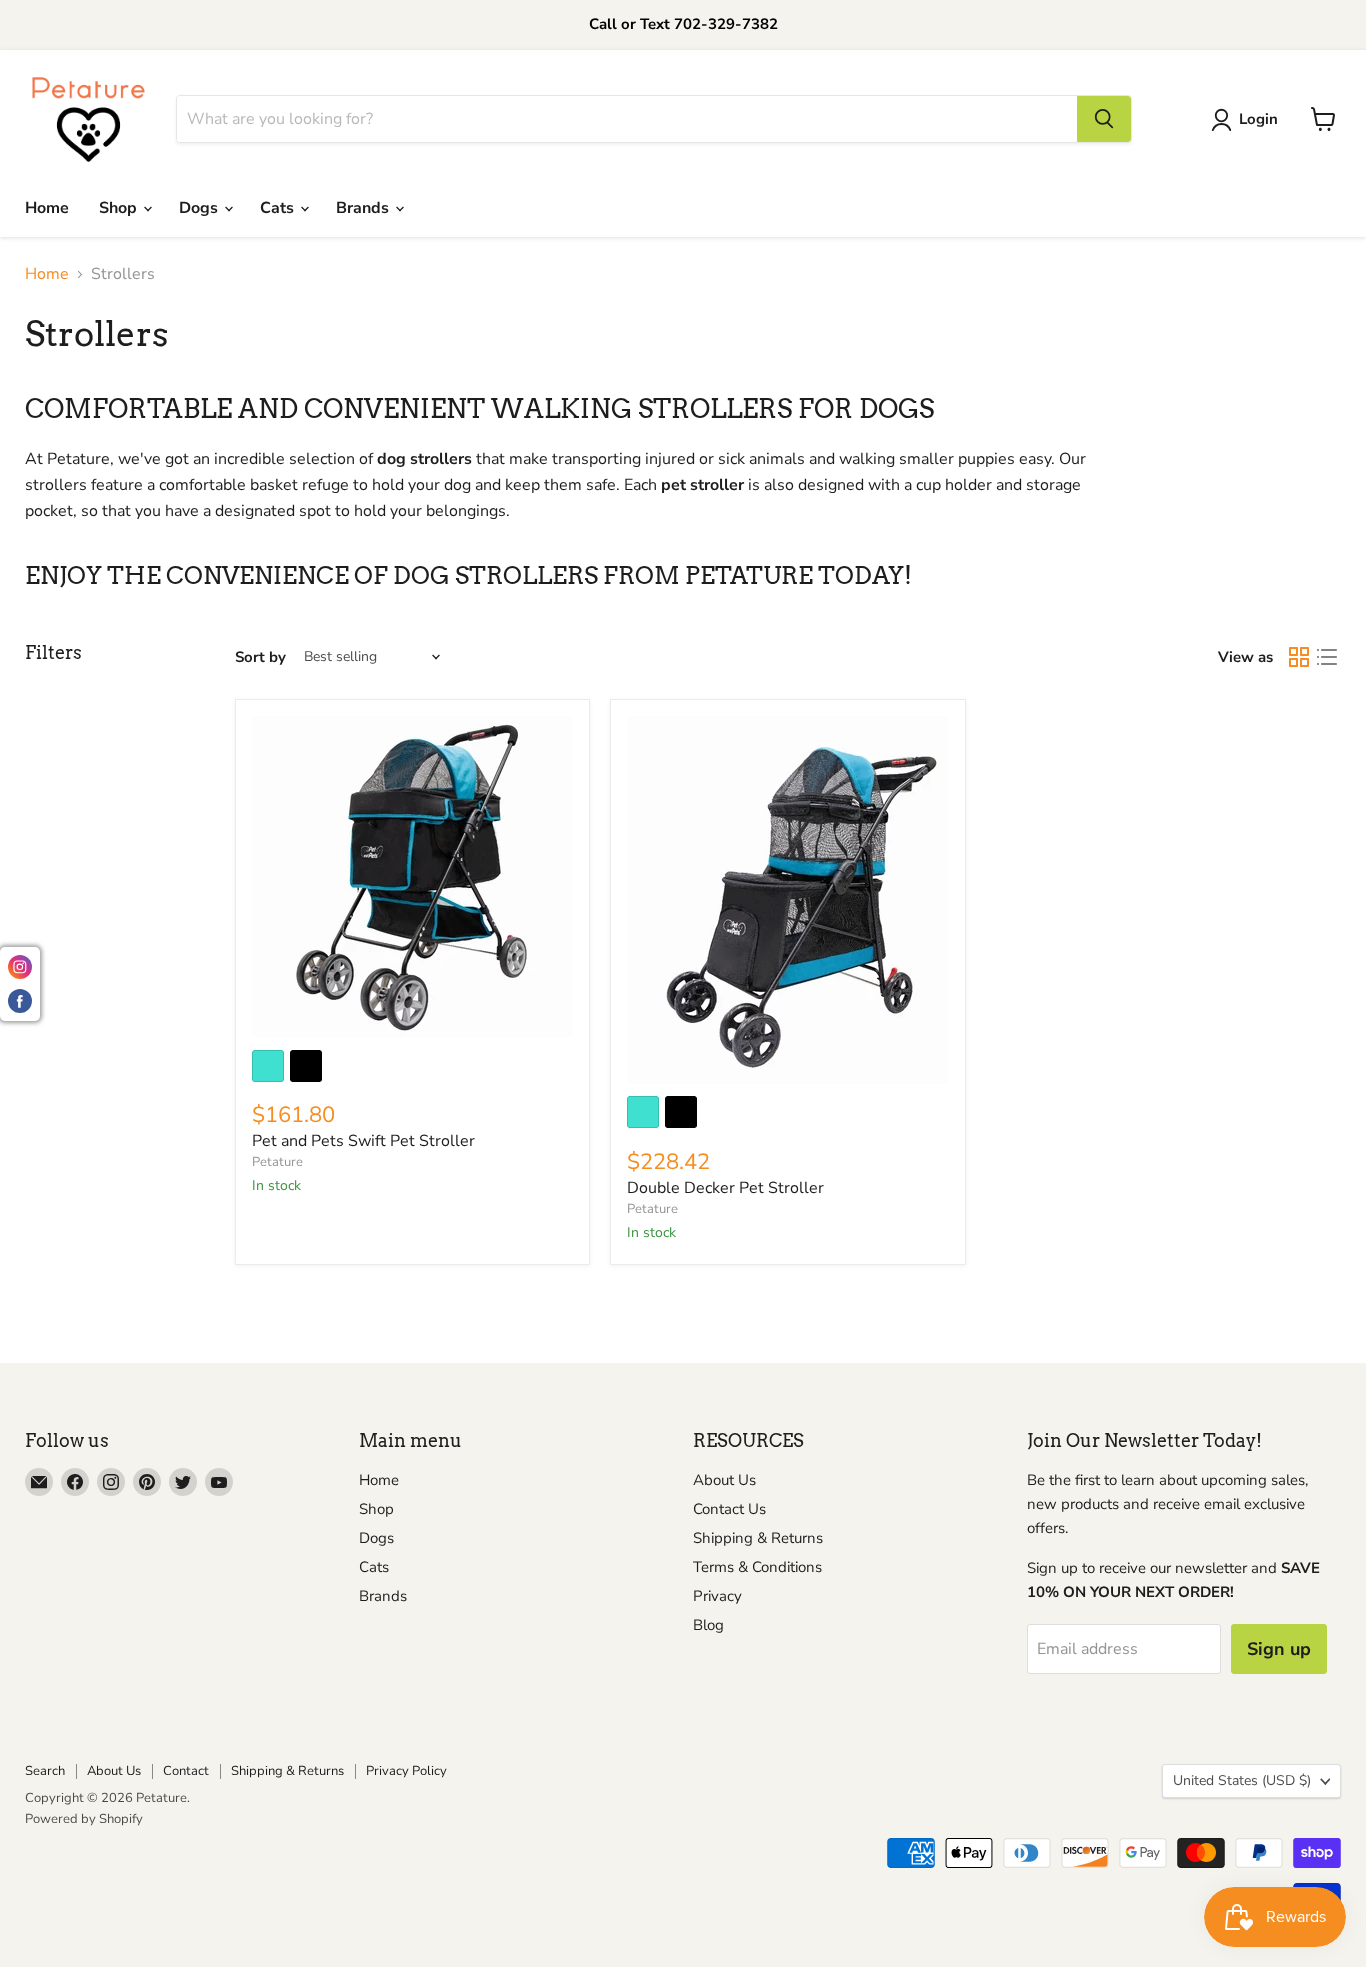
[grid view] (1299, 657)
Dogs (200, 208)
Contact (186, 1771)
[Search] (1104, 119)
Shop (120, 208)
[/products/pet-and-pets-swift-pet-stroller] (412, 876)
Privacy (717, 1596)
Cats (279, 208)
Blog (708, 1625)
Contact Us (729, 1509)
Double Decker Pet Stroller (725, 1188)
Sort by (260, 657)
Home (47, 208)
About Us (724, 1480)
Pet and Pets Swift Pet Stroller (363, 1141)
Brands (364, 208)
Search (45, 1771)
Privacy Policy (406, 1771)
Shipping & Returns (758, 1538)
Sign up (1279, 1649)
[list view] (1327, 657)
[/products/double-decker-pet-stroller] (787, 900)
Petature (277, 1162)
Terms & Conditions (757, 1567)
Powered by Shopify (84, 1819)
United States (1242, 1780)
